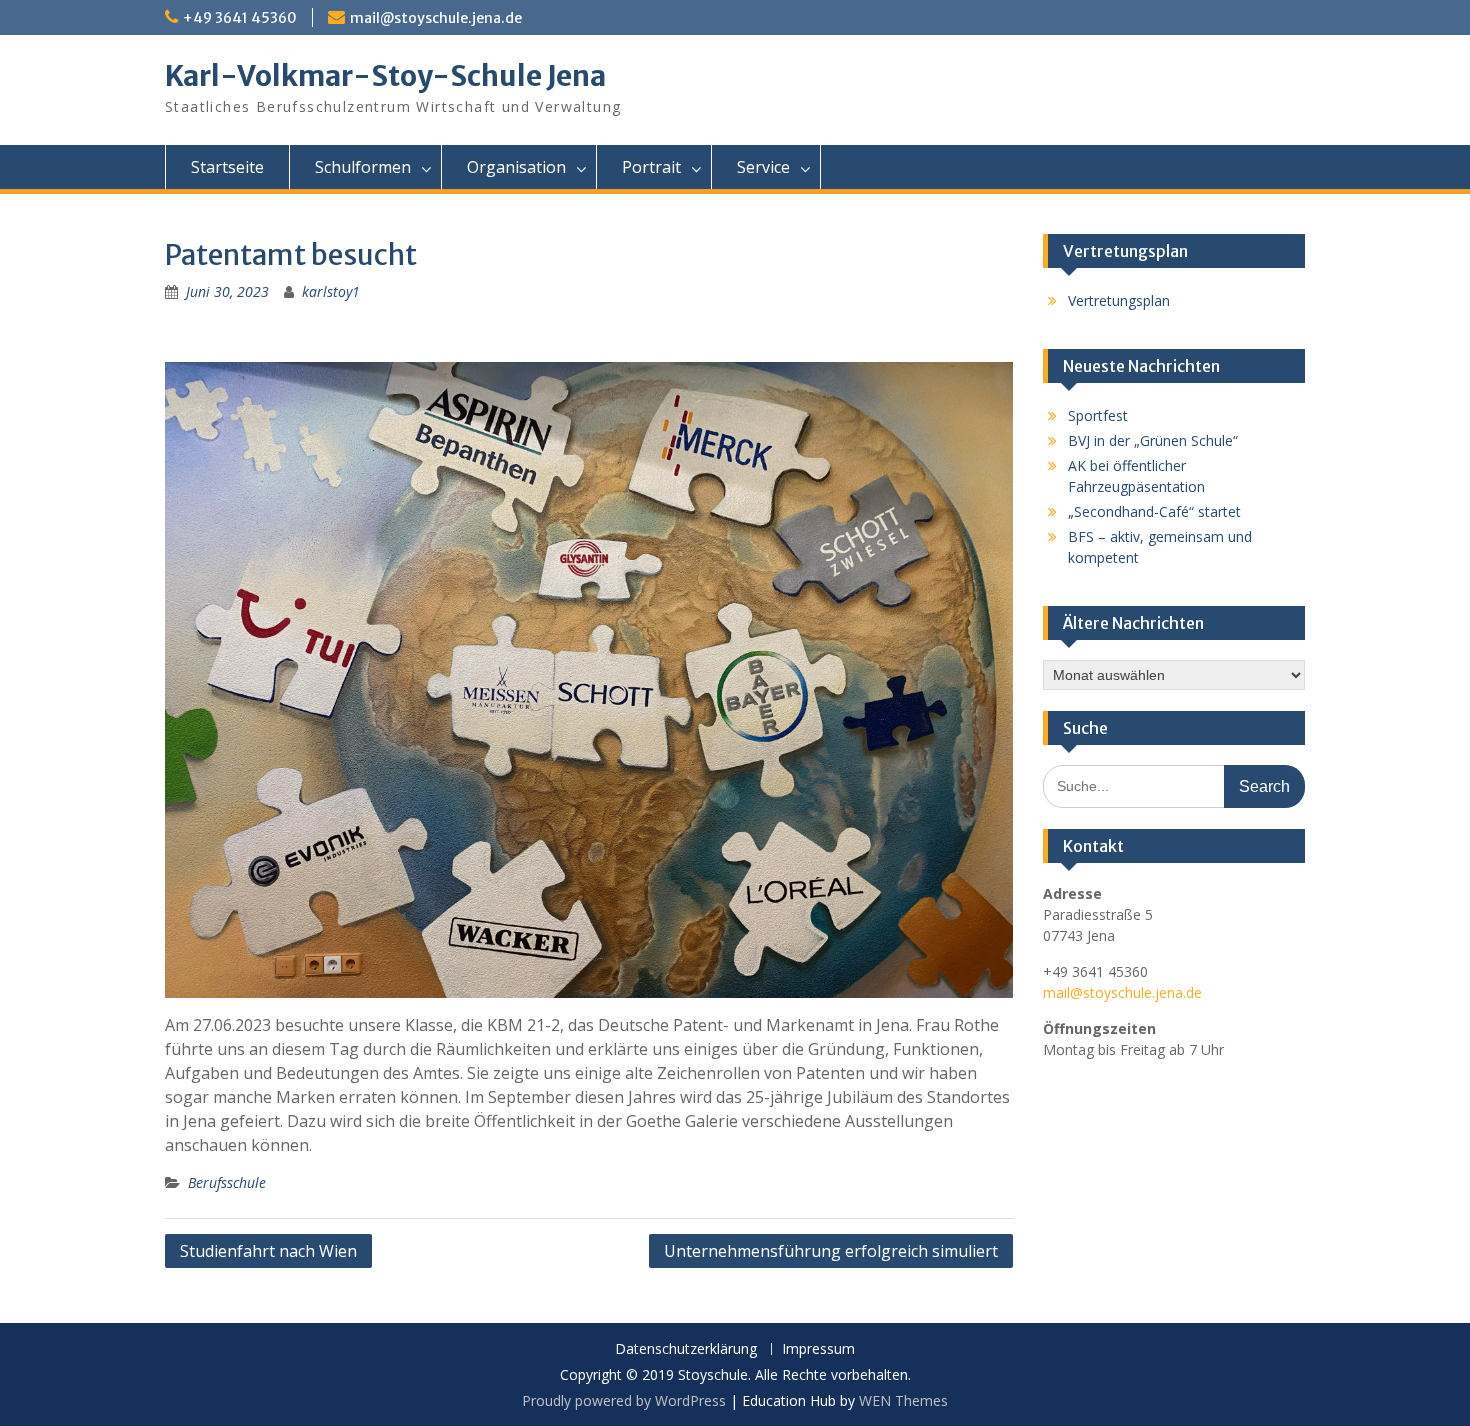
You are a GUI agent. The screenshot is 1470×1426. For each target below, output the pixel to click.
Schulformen (363, 167)
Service (763, 167)
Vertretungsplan (1119, 300)
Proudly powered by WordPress (624, 1400)
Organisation (516, 167)
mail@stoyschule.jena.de (436, 18)
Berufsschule (227, 1182)
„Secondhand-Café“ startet (1154, 511)
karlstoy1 (331, 291)
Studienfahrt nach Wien (268, 1251)
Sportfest (1098, 415)
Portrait (651, 167)
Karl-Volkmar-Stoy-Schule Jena (385, 76)
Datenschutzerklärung (686, 1349)
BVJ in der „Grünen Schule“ (1153, 440)
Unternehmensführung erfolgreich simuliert (831, 1251)
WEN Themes (903, 1400)
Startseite (227, 167)
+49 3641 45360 (240, 18)
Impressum (818, 1349)
